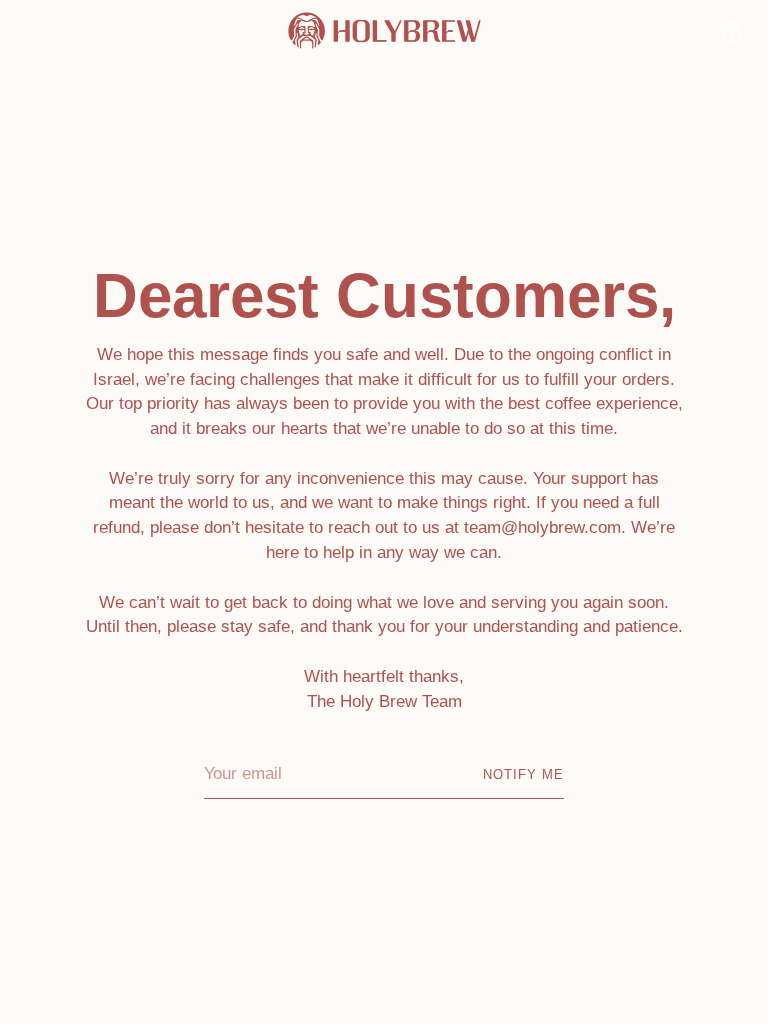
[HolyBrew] (384, 31)
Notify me (523, 774)
